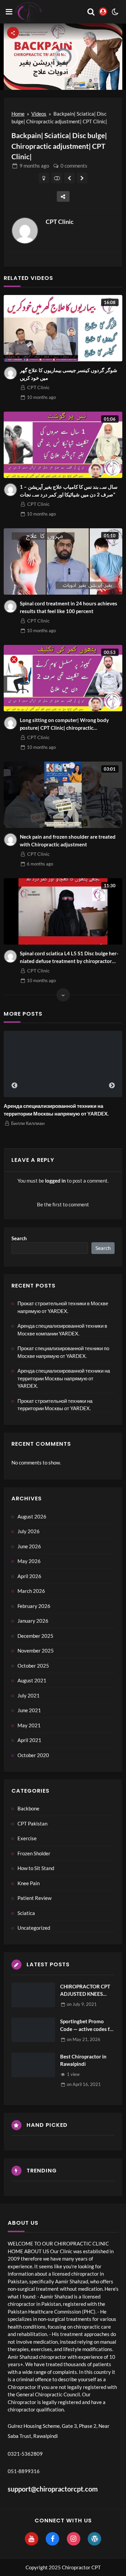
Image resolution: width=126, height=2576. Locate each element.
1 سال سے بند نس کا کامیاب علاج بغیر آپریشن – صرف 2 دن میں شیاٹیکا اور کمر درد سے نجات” (69, 491)
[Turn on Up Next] (57, 178)
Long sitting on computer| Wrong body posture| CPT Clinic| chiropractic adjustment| (64, 724)
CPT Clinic (60, 222)
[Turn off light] (44, 178)
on (82, 2004)
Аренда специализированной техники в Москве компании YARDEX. (62, 1330)
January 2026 (33, 1621)
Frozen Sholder (34, 1853)
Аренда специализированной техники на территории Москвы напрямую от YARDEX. (56, 1110)
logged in (55, 1181)
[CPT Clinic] (25, 231)
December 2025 (35, 1636)
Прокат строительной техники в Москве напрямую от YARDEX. (63, 1307)
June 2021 (29, 1710)
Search (19, 1238)
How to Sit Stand (36, 1868)
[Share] (63, 196)
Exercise (27, 1838)
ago (34, 166)
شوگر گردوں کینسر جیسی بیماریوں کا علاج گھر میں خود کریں (69, 374)
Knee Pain (29, 1883)
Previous (14, 1086)
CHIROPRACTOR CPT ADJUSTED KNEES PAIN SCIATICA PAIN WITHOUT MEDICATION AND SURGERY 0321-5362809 (85, 1991)
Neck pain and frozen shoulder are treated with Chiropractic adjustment (68, 841)
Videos (39, 114)
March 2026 (31, 1591)
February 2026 (34, 1606)
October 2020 (33, 1755)
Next (112, 1086)
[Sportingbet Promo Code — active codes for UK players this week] (33, 2030)
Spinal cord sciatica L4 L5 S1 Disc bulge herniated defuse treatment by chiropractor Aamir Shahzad (69, 957)
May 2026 (29, 1561)
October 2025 (33, 1666)
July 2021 (29, 1695)
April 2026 (29, 1576)
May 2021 (29, 1725)
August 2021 (32, 1680)
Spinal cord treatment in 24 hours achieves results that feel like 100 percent (69, 607)
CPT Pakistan (32, 1823)
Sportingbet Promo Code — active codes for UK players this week (87, 2025)
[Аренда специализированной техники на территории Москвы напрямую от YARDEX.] (63, 1064)
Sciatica (26, 1913)
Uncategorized (34, 1928)
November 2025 (36, 1651)
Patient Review (34, 1898)
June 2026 (29, 1546)
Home (18, 114)
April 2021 (29, 1740)
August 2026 (32, 1516)
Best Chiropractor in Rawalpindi (83, 2060)
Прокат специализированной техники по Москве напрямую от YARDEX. (63, 1352)
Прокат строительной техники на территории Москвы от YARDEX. (55, 1405)
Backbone (28, 1808)
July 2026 (29, 1531)
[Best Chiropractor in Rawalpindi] (33, 2065)
